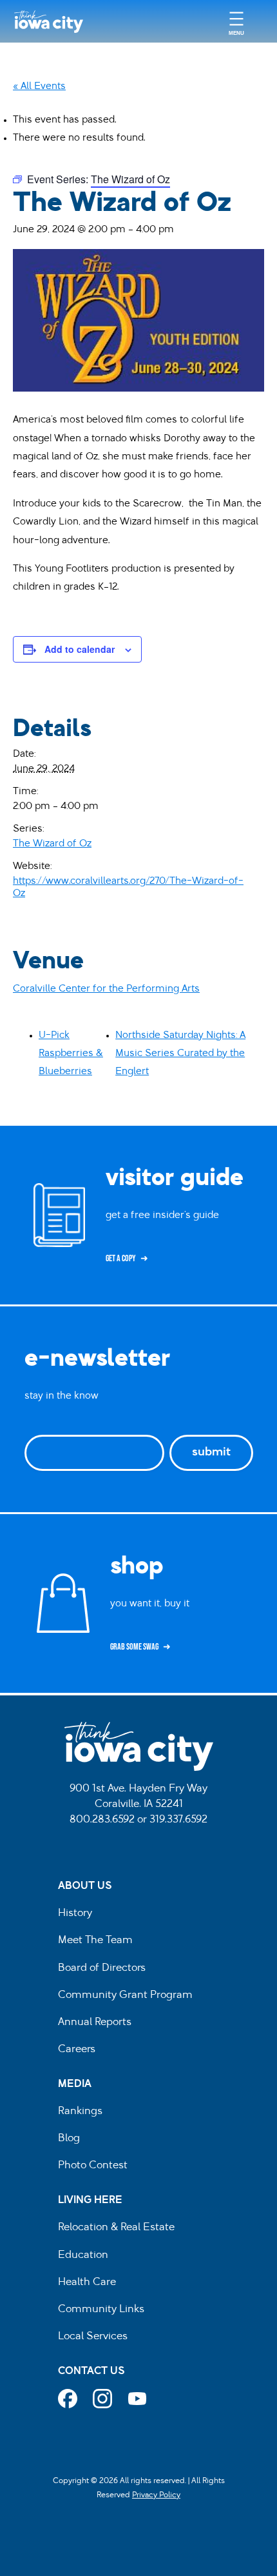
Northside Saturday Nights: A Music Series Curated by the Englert (180, 1054)
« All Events (39, 87)
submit (211, 1453)
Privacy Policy (156, 2495)
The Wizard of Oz (52, 844)
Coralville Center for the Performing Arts (106, 989)
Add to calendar (80, 649)
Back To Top (261, 923)
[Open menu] (236, 22)
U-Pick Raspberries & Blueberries (71, 1054)
